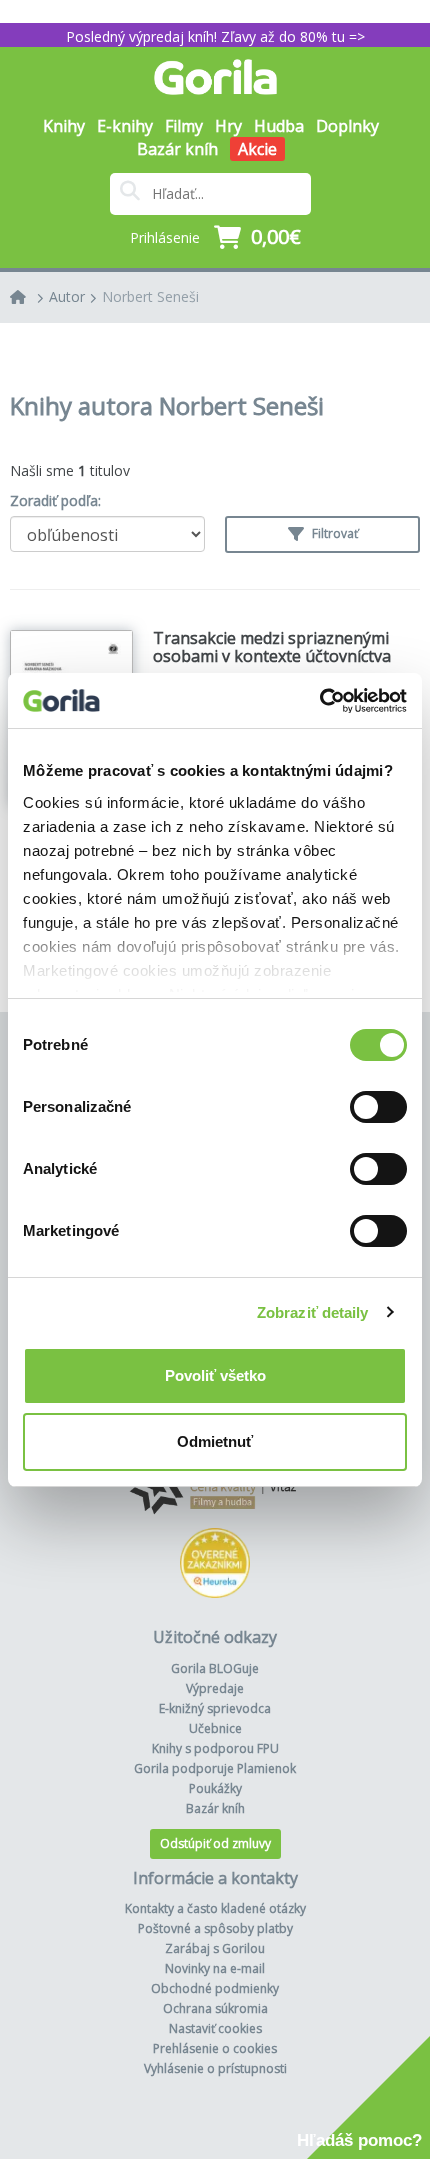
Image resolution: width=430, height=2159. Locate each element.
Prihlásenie (165, 237)
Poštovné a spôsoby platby (215, 1928)
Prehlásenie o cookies (215, 2048)
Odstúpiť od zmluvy (215, 1843)
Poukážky (215, 1788)
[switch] (378, 1107)
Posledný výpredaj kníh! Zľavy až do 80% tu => (215, 36)
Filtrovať (333, 533)
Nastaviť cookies (215, 2028)
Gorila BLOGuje (215, 1668)
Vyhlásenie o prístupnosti (215, 2068)
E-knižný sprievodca (215, 1708)
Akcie (257, 149)
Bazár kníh (177, 149)
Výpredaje (215, 1688)
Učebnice (215, 1728)
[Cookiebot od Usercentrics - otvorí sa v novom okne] (319, 701)
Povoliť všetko (215, 1375)
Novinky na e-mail (215, 1968)
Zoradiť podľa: (55, 500)
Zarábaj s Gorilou (215, 1948)
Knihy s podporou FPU (215, 1748)
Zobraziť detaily (313, 1312)
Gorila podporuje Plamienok (215, 1768)
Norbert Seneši (150, 296)
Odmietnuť (215, 1441)
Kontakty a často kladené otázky (215, 1908)
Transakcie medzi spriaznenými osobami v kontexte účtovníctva (272, 647)
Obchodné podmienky (215, 1988)
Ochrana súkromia (215, 2008)
